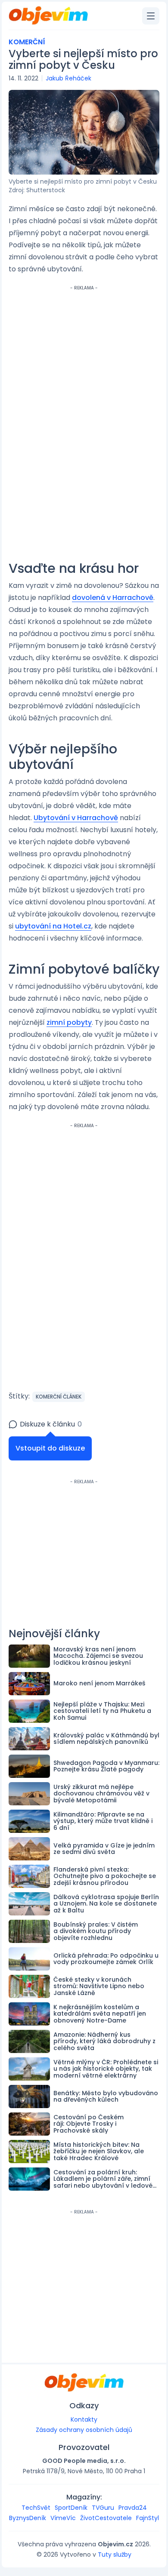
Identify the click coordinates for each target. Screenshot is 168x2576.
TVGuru (103, 2508)
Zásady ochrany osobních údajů (84, 2430)
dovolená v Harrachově (113, 598)
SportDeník (71, 2508)
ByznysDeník (28, 2518)
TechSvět (36, 2508)
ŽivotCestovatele (106, 2518)
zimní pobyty (69, 1022)
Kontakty (84, 2419)
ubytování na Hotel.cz (53, 926)
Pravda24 (133, 2508)
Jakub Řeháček (68, 78)
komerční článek (59, 1397)
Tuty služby (115, 2554)
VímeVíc (63, 2518)
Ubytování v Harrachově (76, 818)
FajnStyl (148, 2518)
